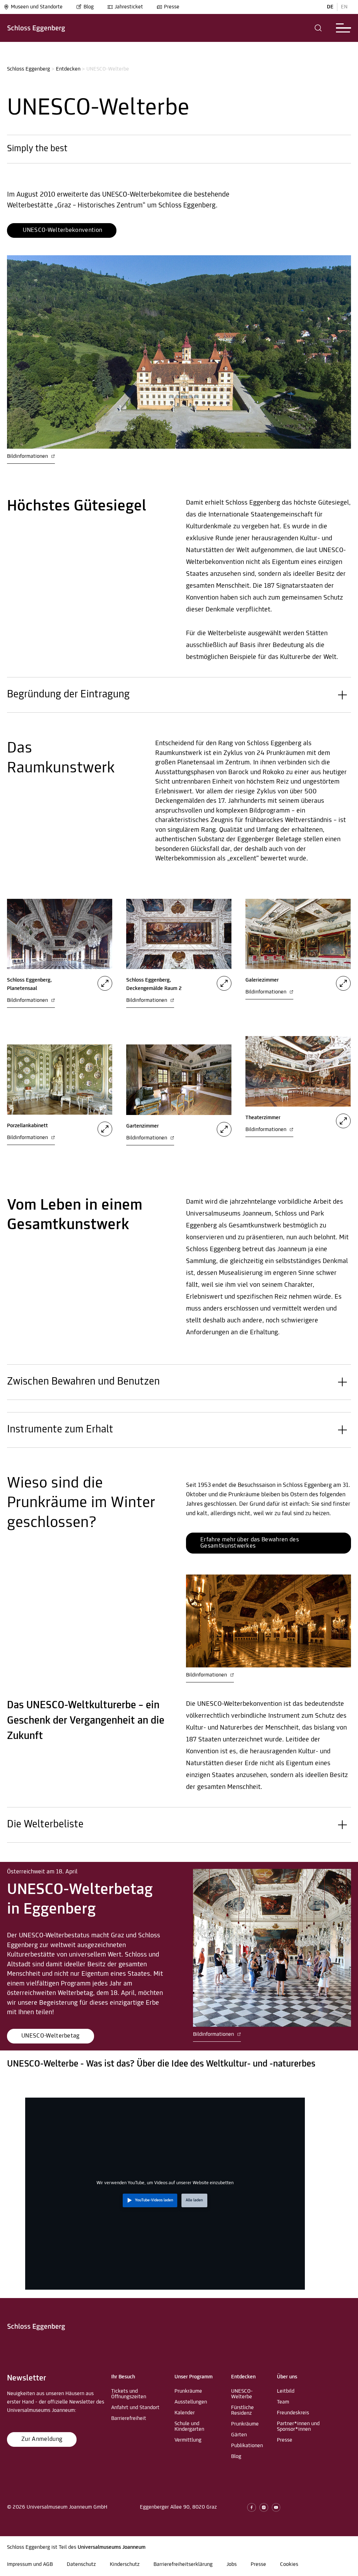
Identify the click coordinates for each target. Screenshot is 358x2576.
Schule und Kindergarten (189, 2427)
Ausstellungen (191, 2402)
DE (330, 7)
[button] (318, 28)
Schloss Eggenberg (28, 69)
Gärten (239, 2435)
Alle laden (194, 2200)
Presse (172, 7)
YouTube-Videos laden (154, 2200)
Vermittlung (188, 2440)
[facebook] (252, 2507)
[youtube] (276, 2507)
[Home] (36, 28)
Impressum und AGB (30, 2564)
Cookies (289, 2564)
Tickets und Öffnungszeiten (129, 2394)
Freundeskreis (293, 2413)
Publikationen (247, 2446)
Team (283, 2402)
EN (344, 7)
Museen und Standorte (37, 7)
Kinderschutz (125, 2564)
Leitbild (286, 2391)
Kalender (185, 2413)
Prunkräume (188, 2391)
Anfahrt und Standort (135, 2408)
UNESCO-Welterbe (242, 2394)
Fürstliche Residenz (242, 2410)
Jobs (232, 2564)
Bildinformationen (28, 456)
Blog (89, 7)
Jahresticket (129, 7)
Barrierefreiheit (129, 2419)
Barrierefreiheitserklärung (183, 2564)
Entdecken (68, 69)
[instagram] (264, 2507)
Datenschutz (81, 2564)
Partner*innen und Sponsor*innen (298, 2427)
